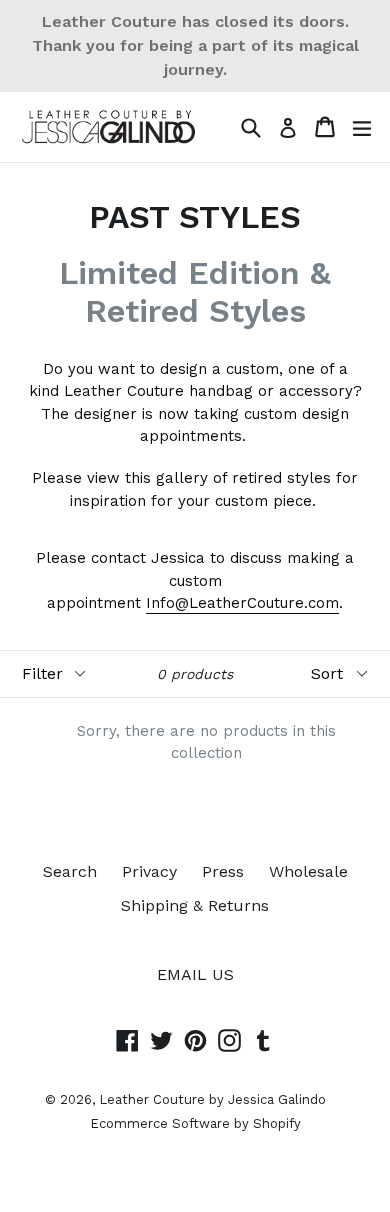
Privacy (149, 871)
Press (223, 871)
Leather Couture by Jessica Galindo (212, 1099)
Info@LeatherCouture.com (242, 603)
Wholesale (308, 871)
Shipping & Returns (195, 905)
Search (70, 871)
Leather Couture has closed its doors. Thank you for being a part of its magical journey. (195, 45)
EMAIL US (195, 974)
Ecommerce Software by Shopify (195, 1123)
